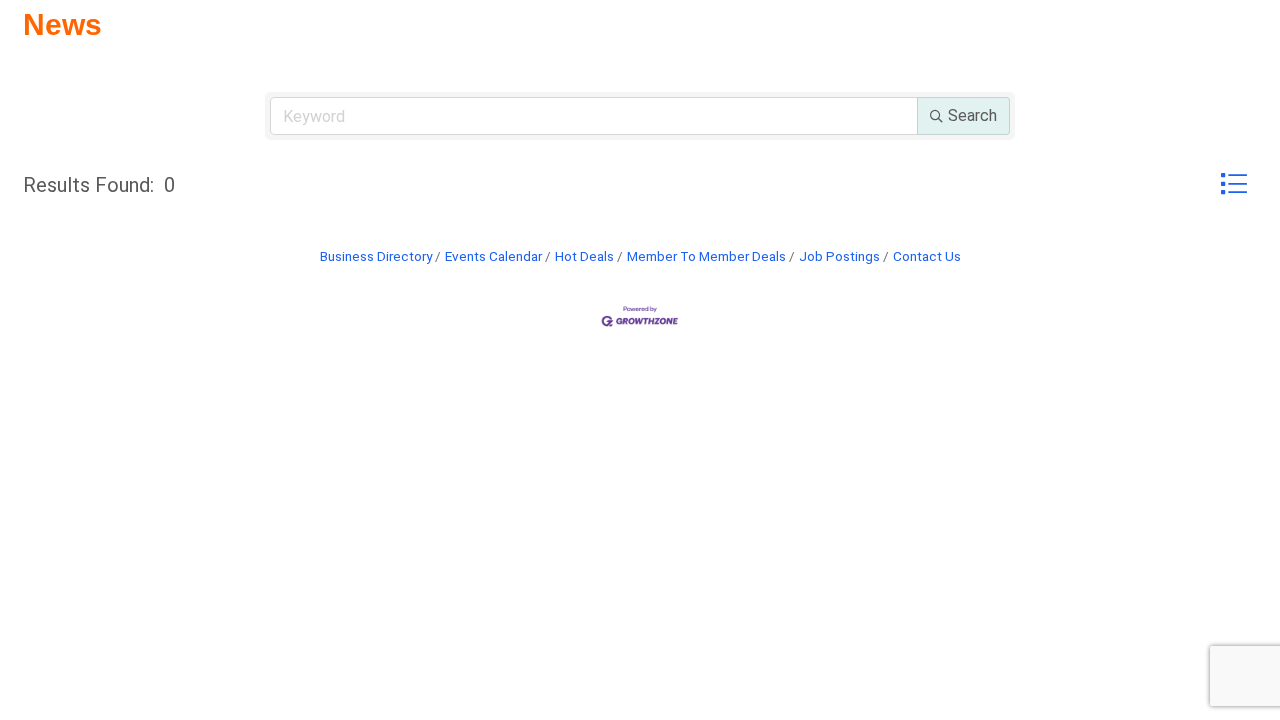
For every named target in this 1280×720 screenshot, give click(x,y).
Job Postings (839, 256)
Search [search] (972, 115)
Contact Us (927, 256)
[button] (1233, 183)
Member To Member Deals (706, 256)
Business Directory (376, 256)
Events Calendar (493, 256)
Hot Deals (584, 256)
